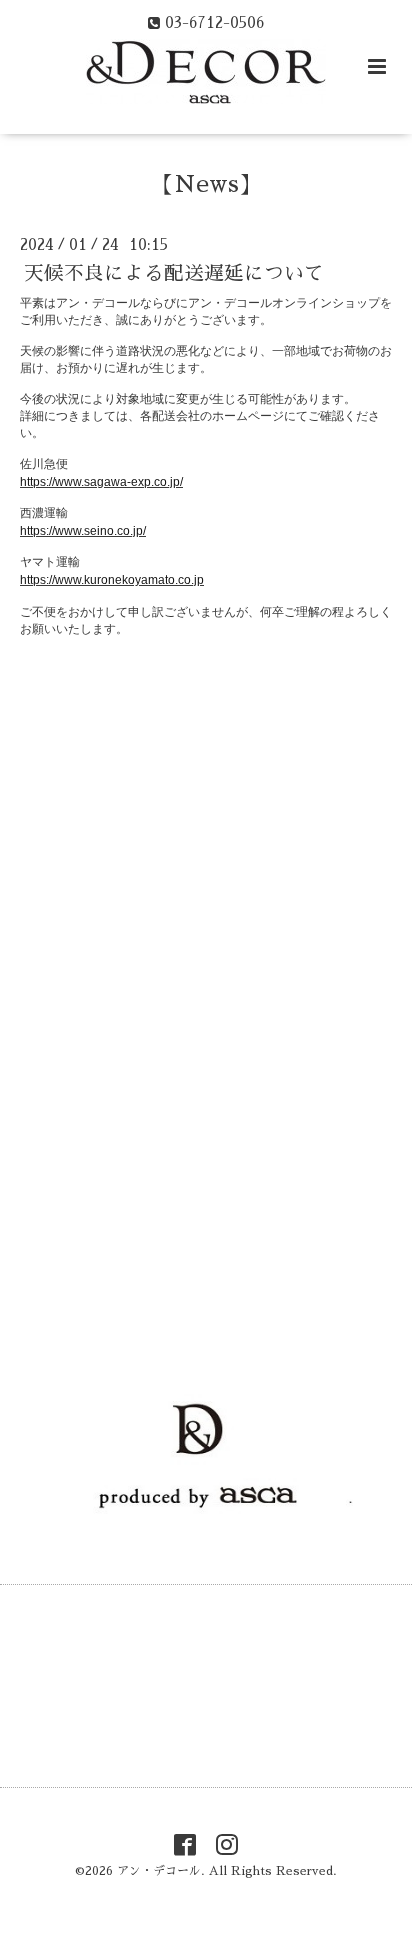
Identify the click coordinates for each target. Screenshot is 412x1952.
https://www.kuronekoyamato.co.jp (112, 580)
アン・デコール (159, 1871)
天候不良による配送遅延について (174, 273)
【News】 (206, 184)
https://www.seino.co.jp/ (83, 531)
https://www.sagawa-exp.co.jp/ (101, 482)
